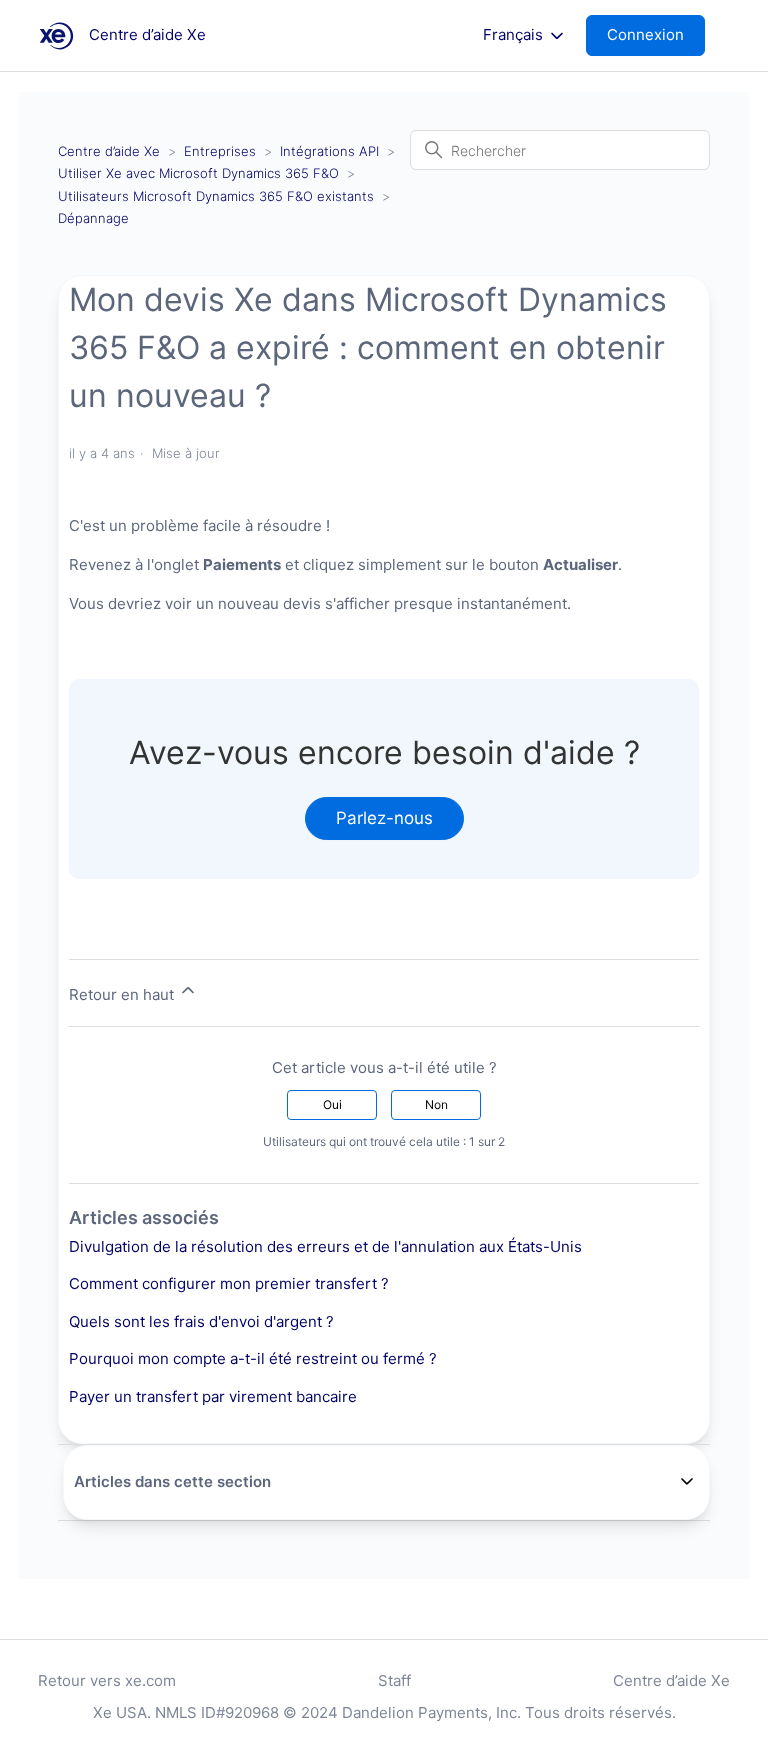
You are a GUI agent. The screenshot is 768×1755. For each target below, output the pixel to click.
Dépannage (93, 218)
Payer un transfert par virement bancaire (213, 1396)
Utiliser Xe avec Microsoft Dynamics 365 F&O (198, 173)
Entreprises (220, 151)
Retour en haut (123, 994)
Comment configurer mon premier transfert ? (229, 1283)
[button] (655, 35)
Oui (332, 1104)
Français (515, 35)
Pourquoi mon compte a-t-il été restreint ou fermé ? (253, 1358)
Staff (394, 1680)
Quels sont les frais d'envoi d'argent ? (201, 1321)
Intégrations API (329, 151)
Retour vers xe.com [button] (107, 1680)
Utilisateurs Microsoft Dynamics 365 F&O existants (216, 196)
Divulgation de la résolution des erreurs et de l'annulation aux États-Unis (325, 1246)
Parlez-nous (384, 818)
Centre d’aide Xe (109, 151)
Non (436, 1104)
